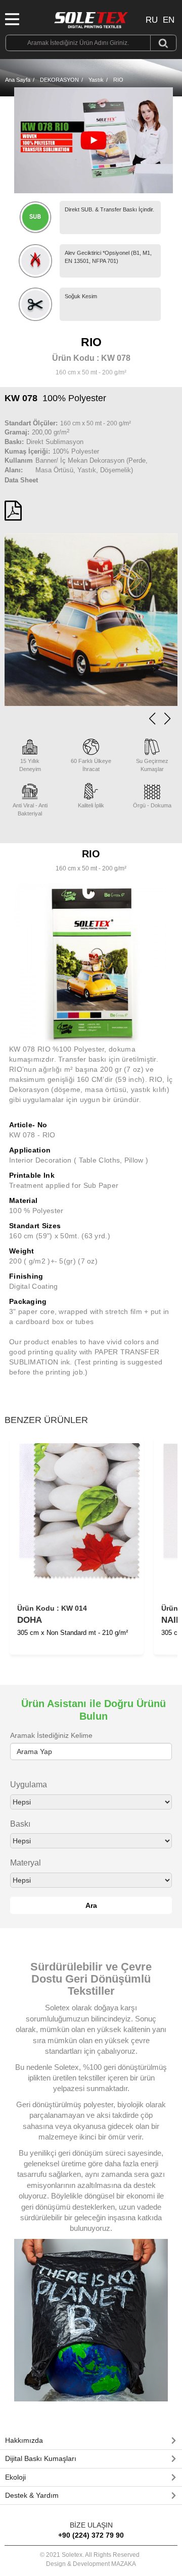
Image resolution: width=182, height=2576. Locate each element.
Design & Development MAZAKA (91, 2564)
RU (152, 20)
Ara (91, 1905)
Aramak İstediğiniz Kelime (51, 1735)
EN (169, 20)
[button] (167, 719)
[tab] (91, 2441)
